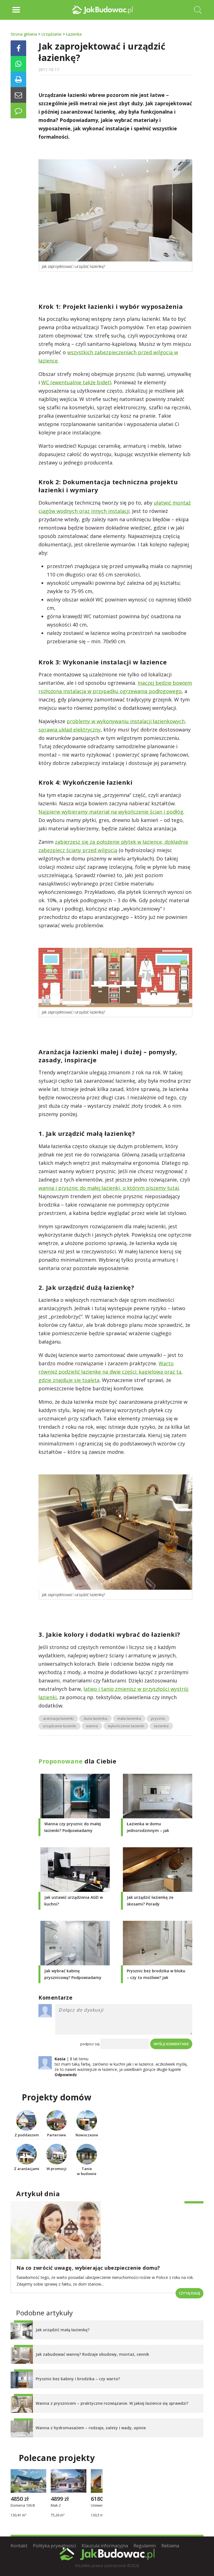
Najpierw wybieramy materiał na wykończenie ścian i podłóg (111, 812)
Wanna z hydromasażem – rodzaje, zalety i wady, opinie (91, 2428)
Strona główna (24, 34)
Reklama (170, 2546)
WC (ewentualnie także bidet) (76, 382)
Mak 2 (56, 2506)
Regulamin (145, 2546)
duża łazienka (95, 1718)
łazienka (161, 1726)
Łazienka (74, 34)
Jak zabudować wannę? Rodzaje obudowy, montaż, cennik (92, 2354)
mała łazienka (129, 1718)
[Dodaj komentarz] (18, 111)
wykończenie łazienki (126, 1726)
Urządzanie (52, 34)
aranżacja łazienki (58, 1718)
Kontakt (19, 2546)
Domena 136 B (23, 2506)
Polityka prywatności (54, 2546)
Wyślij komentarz (171, 2044)
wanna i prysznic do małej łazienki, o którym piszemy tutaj (109, 1188)
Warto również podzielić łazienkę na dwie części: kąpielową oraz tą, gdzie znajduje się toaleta (111, 1372)
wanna (92, 1726)
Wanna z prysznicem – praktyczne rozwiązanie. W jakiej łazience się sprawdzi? (112, 2403)
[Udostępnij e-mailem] (18, 95)
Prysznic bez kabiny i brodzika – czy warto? (78, 2379)
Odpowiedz (66, 2075)
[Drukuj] (18, 79)
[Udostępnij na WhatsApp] (18, 64)
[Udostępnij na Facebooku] (18, 48)
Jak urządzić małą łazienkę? (63, 2330)
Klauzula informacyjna (105, 2546)
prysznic (158, 1718)
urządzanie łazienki (59, 1726)
